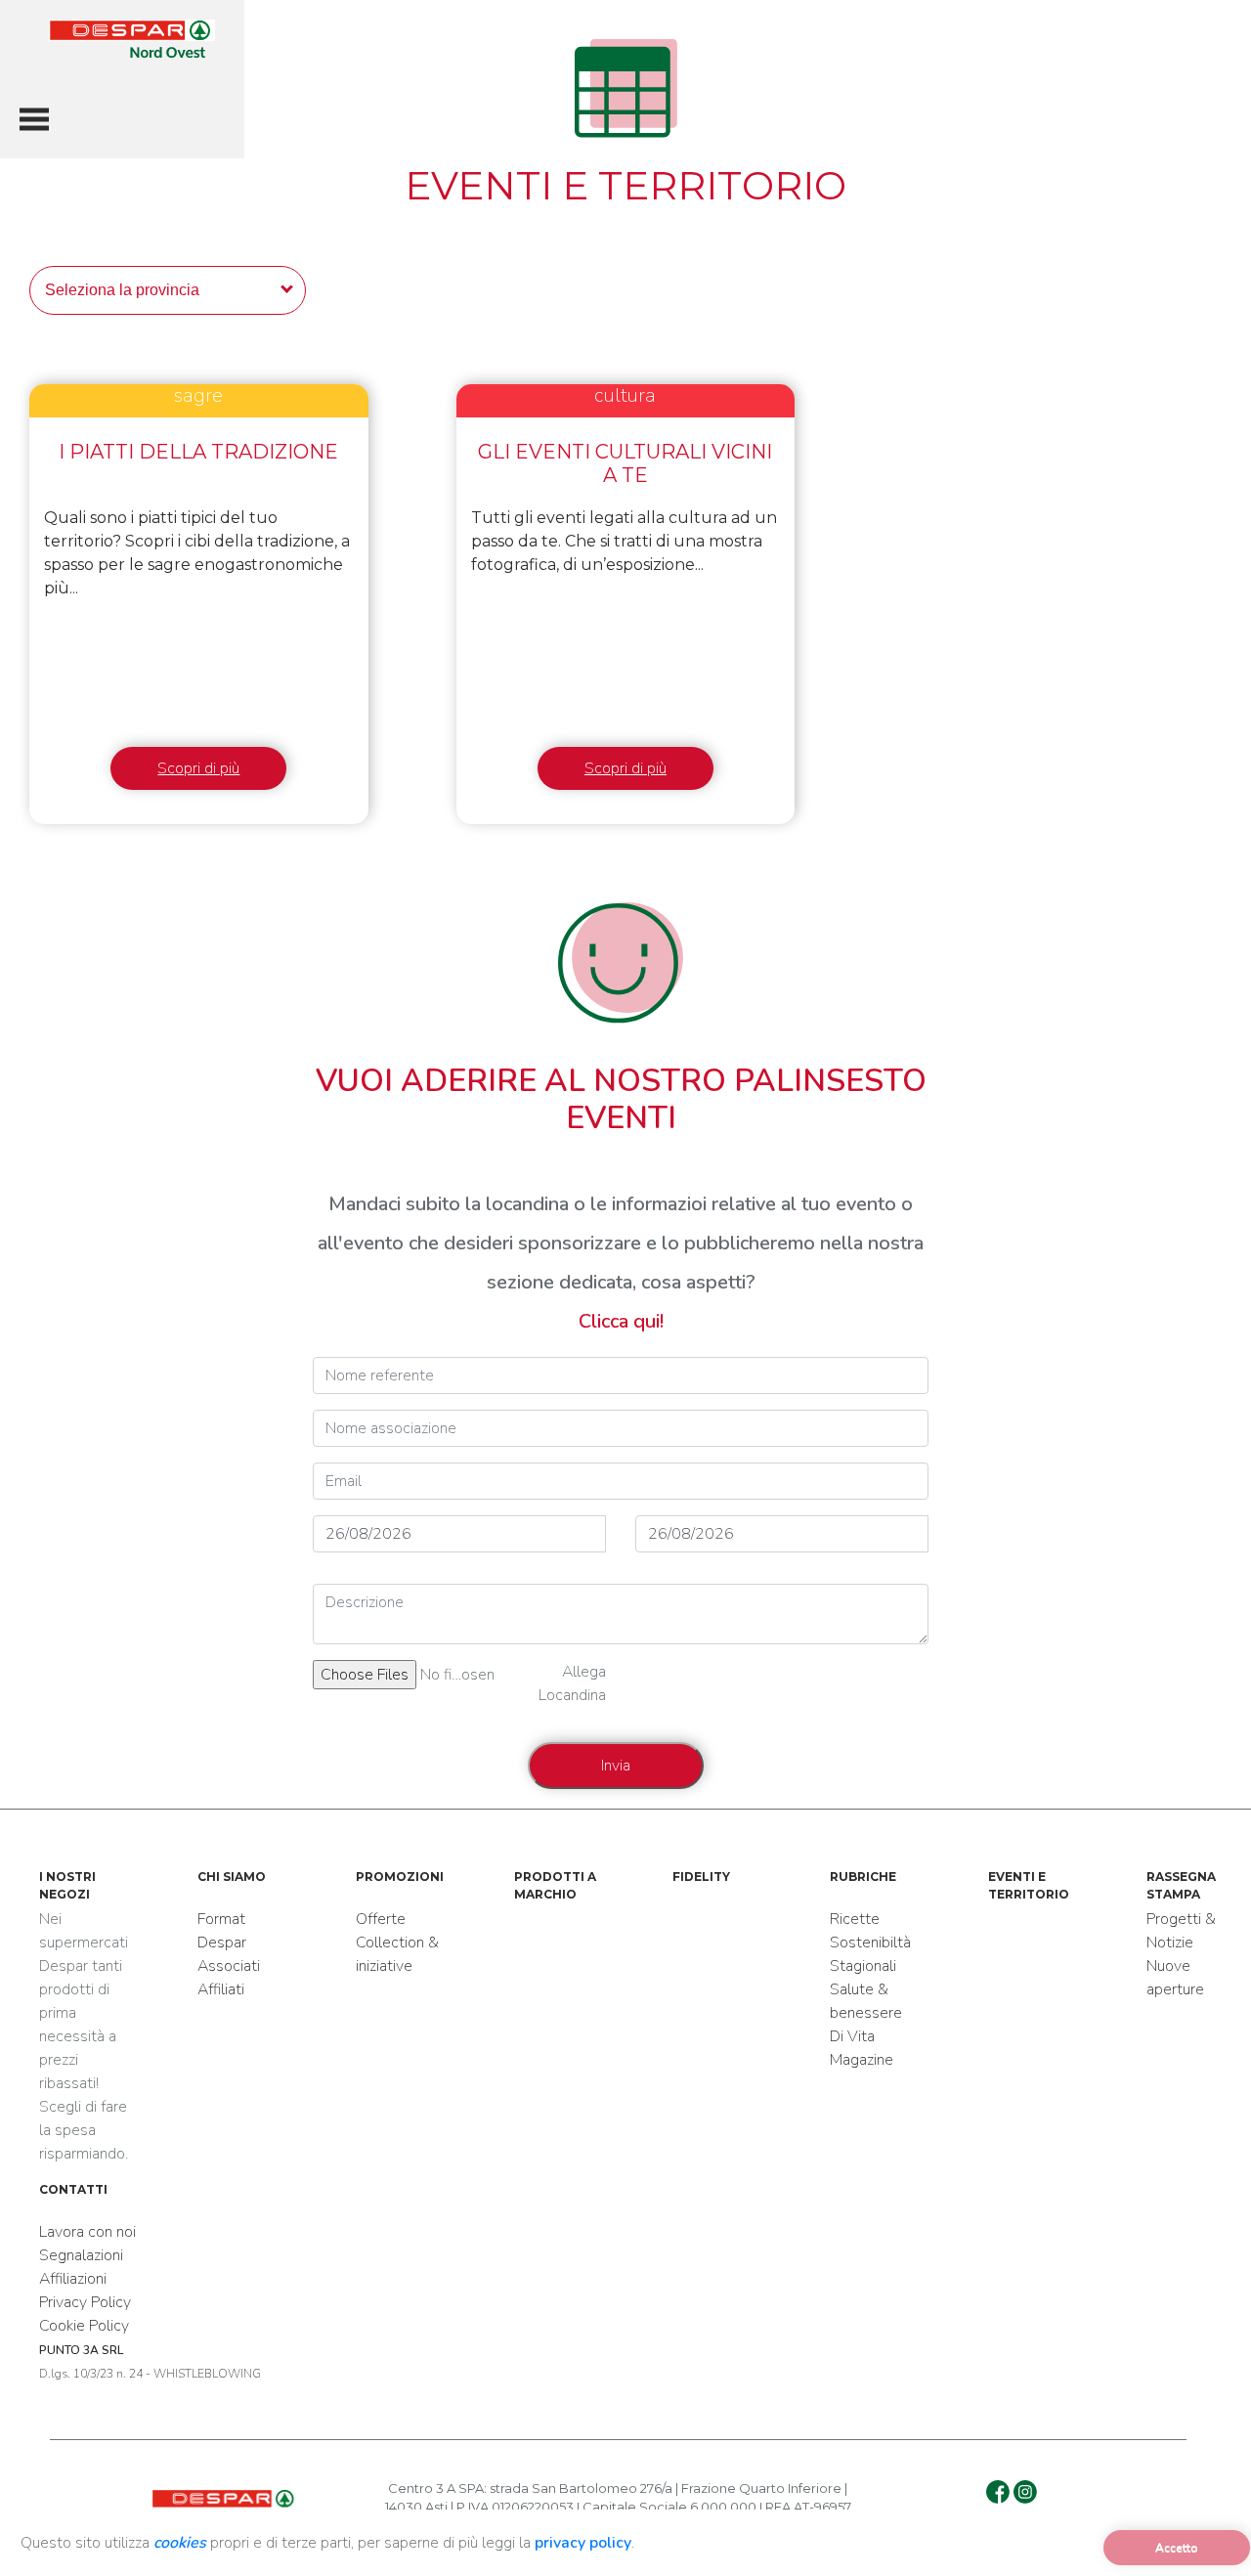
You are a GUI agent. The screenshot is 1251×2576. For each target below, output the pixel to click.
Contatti (73, 2189)
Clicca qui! (621, 1321)
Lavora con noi (87, 2232)
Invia (616, 1766)
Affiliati (221, 1989)
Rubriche (863, 1877)
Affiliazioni (73, 2279)
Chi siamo (232, 1877)
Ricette (855, 1919)
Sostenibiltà (870, 1943)
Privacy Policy (85, 2302)
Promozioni (400, 1877)
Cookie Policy (84, 2326)
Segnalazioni (81, 2255)
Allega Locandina (572, 1683)
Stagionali (863, 1966)
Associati (229, 1966)
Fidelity (701, 1877)
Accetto (1177, 2548)
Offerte (381, 1919)
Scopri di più (198, 768)
